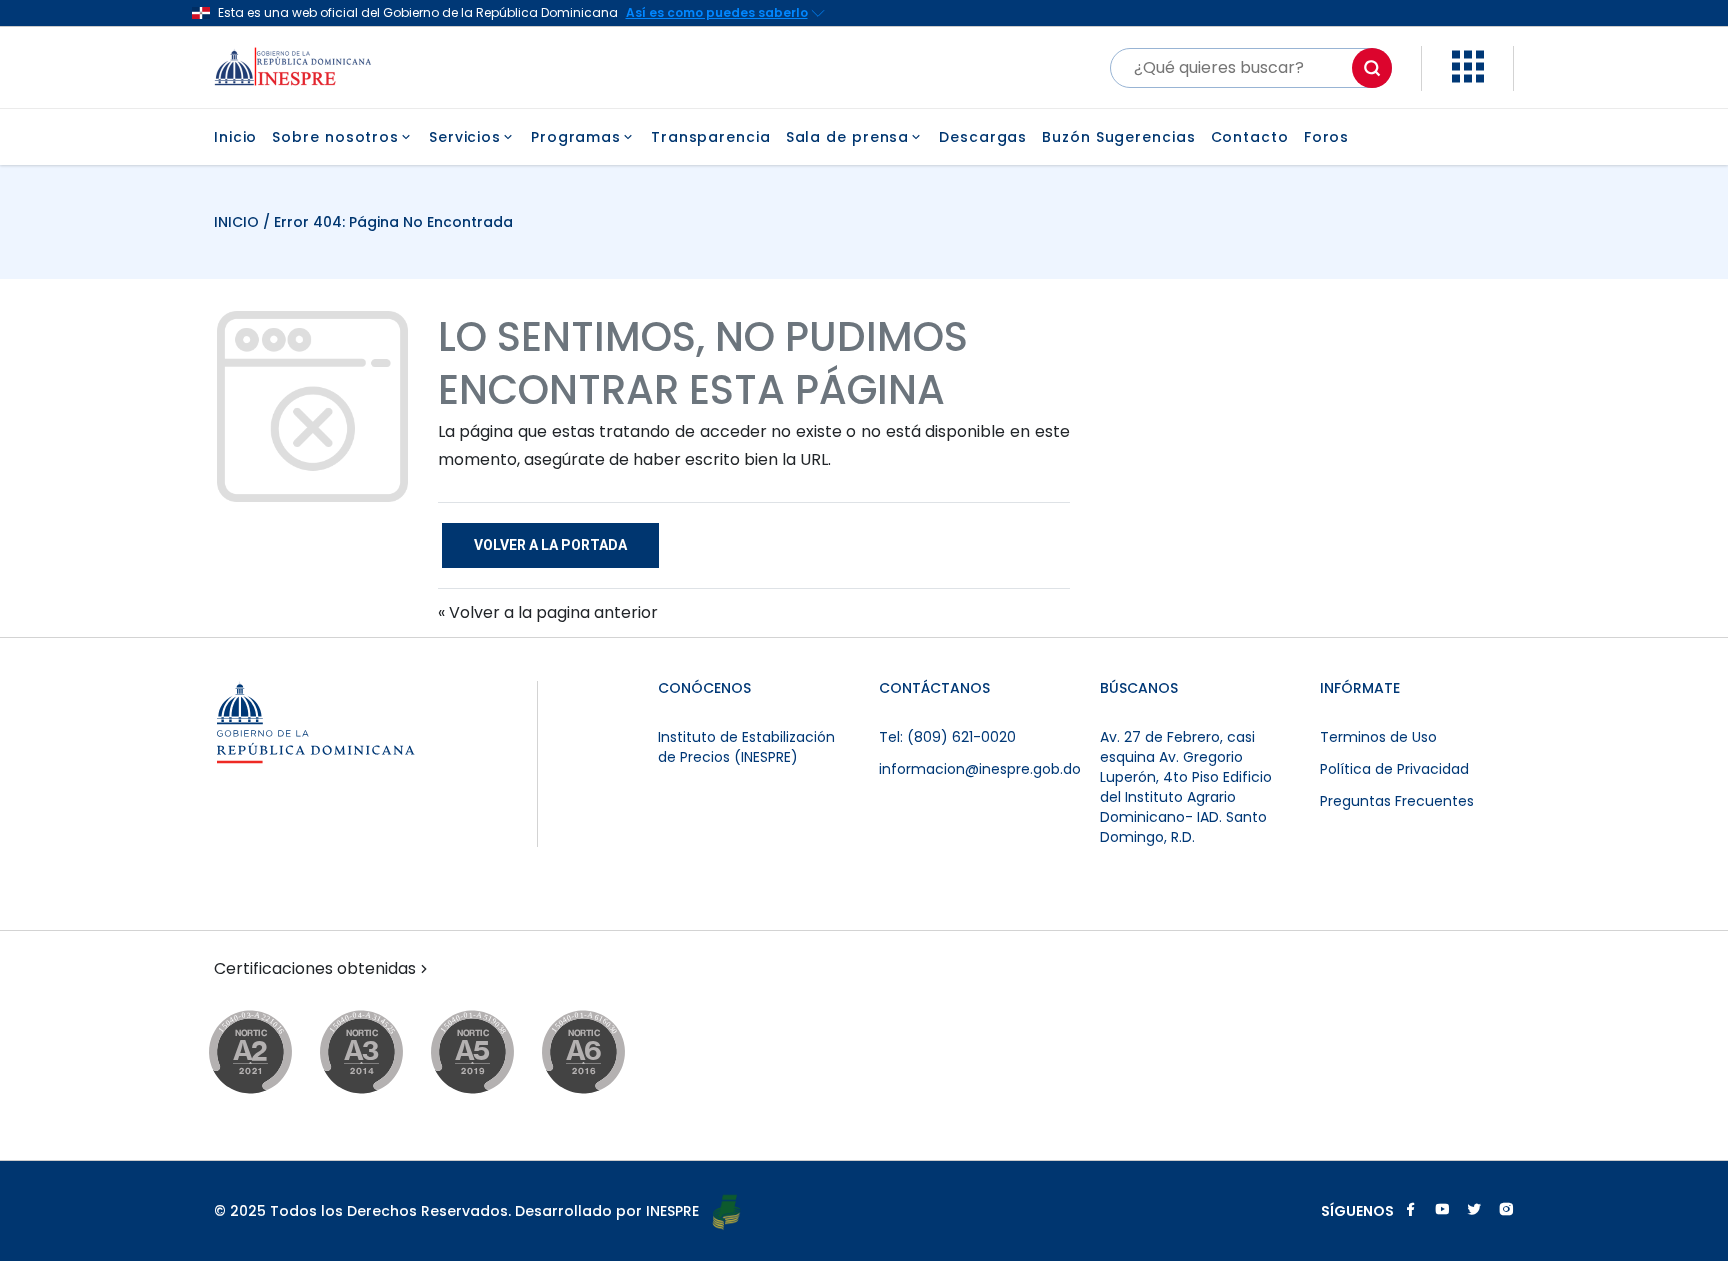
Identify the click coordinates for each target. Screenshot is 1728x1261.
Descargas (983, 137)
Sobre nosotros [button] (335, 137)
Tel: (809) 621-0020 (947, 737)
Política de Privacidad (1394, 769)
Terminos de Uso (1378, 737)
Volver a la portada (550, 545)
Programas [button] (576, 137)
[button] (1468, 77)
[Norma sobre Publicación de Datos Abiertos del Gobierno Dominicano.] (380, 1053)
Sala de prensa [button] (848, 137)
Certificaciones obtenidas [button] (315, 969)
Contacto (1250, 137)
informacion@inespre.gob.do (980, 769)
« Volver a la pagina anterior (548, 612)
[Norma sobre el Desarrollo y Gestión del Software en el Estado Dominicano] (602, 1053)
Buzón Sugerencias (1118, 137)
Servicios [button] (465, 137)
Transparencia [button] (711, 137)
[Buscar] (1372, 68)
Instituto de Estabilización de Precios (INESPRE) (746, 747)
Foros (1327, 137)
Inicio (235, 137)
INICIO (238, 222)
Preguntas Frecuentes (1397, 801)
